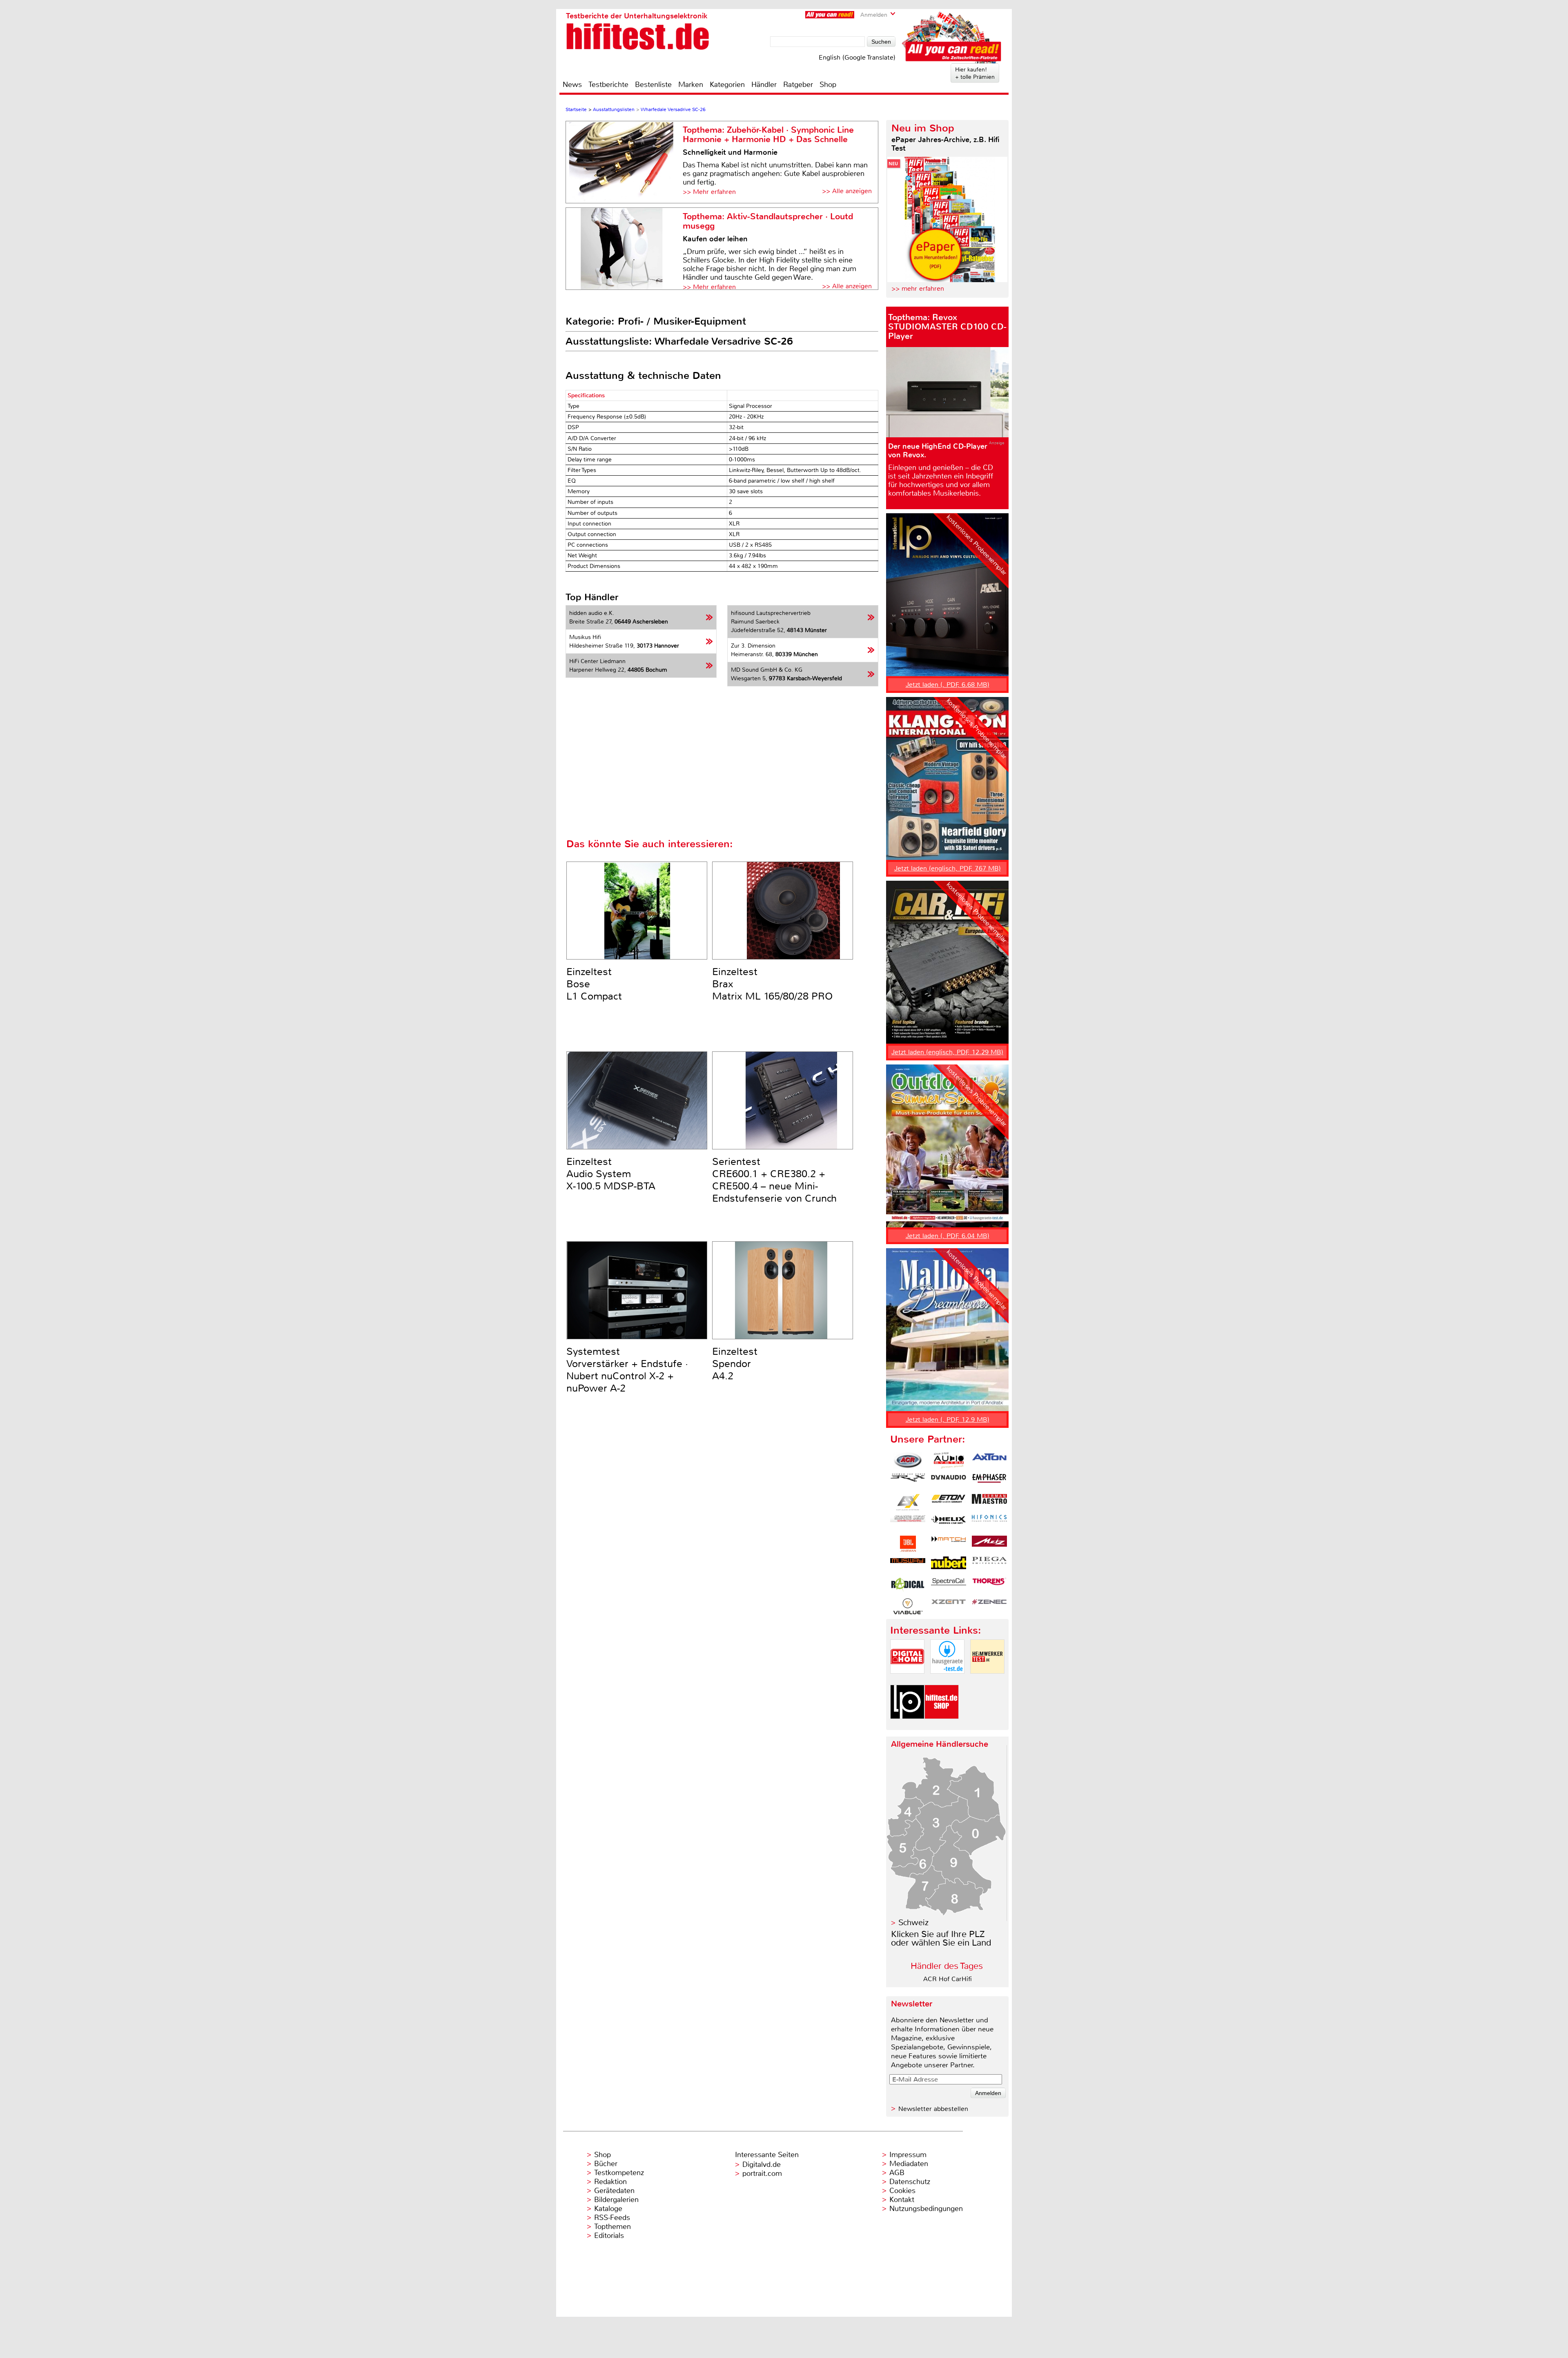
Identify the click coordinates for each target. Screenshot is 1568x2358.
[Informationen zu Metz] (989, 1544)
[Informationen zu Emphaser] (989, 1481)
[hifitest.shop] (942, 1726)
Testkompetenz (619, 2173)
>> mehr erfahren (918, 288)
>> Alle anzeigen (847, 191)
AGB (897, 2173)
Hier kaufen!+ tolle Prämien (975, 73)
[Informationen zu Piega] (989, 1565)
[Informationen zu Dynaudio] (949, 1481)
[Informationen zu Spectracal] (949, 1585)
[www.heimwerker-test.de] (987, 1680)
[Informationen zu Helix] (949, 1523)
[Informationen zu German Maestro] (989, 1502)
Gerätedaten (614, 2191)
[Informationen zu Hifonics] (989, 1523)
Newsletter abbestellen (933, 2109)
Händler (764, 85)
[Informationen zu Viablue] (908, 1606)
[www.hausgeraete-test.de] (947, 1680)
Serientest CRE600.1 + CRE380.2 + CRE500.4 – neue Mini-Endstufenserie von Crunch (774, 1180)
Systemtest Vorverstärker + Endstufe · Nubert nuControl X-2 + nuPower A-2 (627, 1370)
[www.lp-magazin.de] (907, 1726)
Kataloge (608, 2209)
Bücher (606, 2164)
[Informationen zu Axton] (989, 1461)
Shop (828, 85)
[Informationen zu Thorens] (989, 1585)
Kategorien (727, 85)
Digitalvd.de (762, 2164)
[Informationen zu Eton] (949, 1502)
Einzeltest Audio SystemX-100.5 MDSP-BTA (611, 1174)
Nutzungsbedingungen (926, 2209)
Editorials (609, 2236)
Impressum (908, 2155)
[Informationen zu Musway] (908, 1565)
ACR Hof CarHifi (948, 1979)
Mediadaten (909, 2164)
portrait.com (762, 2173)
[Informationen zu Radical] (908, 1585)
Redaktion (610, 2182)
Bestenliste (653, 85)
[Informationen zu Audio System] (949, 1461)
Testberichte (608, 85)
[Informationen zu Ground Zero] (908, 1523)
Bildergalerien (616, 2200)
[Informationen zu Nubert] (949, 1565)
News (572, 85)
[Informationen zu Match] (949, 1544)
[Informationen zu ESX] (908, 1502)
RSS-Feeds (612, 2218)
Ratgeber (798, 85)
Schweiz (913, 1923)
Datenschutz (910, 2182)
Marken (691, 85)
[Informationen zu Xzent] (949, 1606)
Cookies (902, 2191)
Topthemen (612, 2227)
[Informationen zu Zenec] (989, 1606)
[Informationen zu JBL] (908, 1544)
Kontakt (902, 2200)
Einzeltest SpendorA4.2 (735, 1364)
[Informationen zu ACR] (908, 1461)
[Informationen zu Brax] (908, 1481)
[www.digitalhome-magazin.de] (907, 1680)
